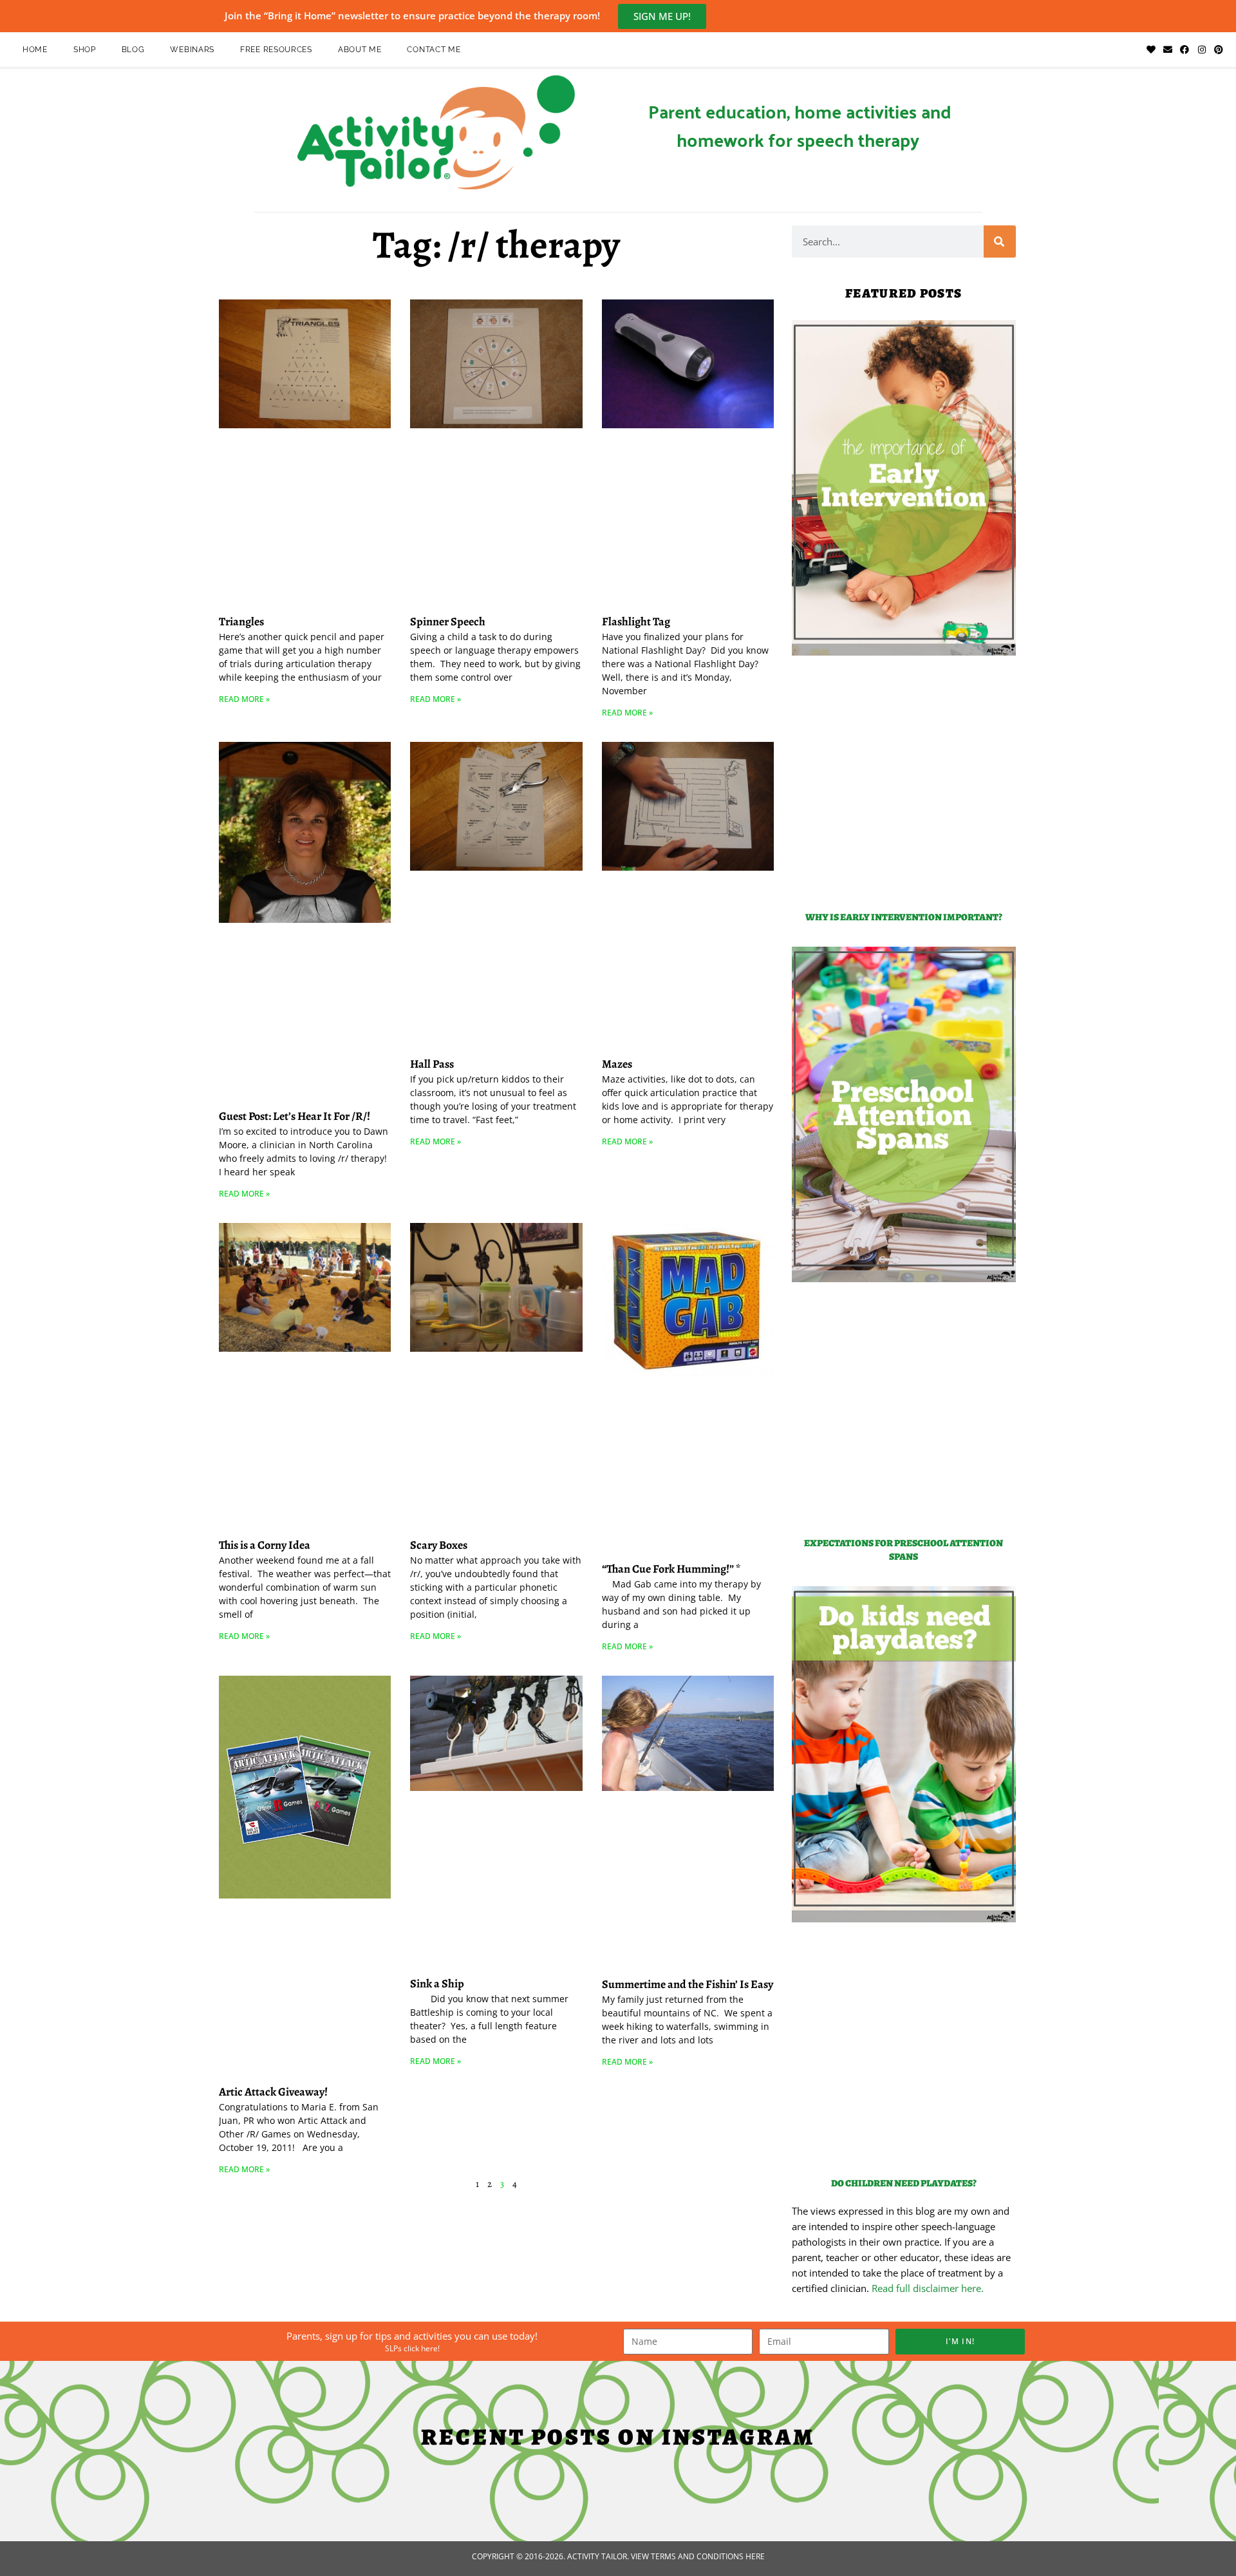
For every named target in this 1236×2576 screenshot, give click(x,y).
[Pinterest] (1219, 50)
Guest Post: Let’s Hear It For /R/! (295, 1116)
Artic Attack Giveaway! (273, 2092)
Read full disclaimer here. (928, 2288)
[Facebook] (1184, 50)
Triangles (241, 621)
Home (35, 50)
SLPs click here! (412, 2348)
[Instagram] (1202, 50)
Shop (85, 50)
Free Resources (276, 50)
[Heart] (1150, 50)
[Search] (1000, 241)
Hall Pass (432, 1064)
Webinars (192, 50)
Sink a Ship (437, 1984)
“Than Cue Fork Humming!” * (671, 1569)
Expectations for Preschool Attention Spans (904, 1550)
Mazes (617, 1064)
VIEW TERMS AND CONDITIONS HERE (698, 2556)
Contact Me (434, 50)
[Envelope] (1168, 50)
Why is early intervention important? (904, 917)
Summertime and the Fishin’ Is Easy (688, 1984)
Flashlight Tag (636, 621)
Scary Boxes (439, 1545)
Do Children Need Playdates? (904, 2183)
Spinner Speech (448, 621)
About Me (360, 50)
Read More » (244, 699)
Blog (133, 50)
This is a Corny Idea (265, 1545)
